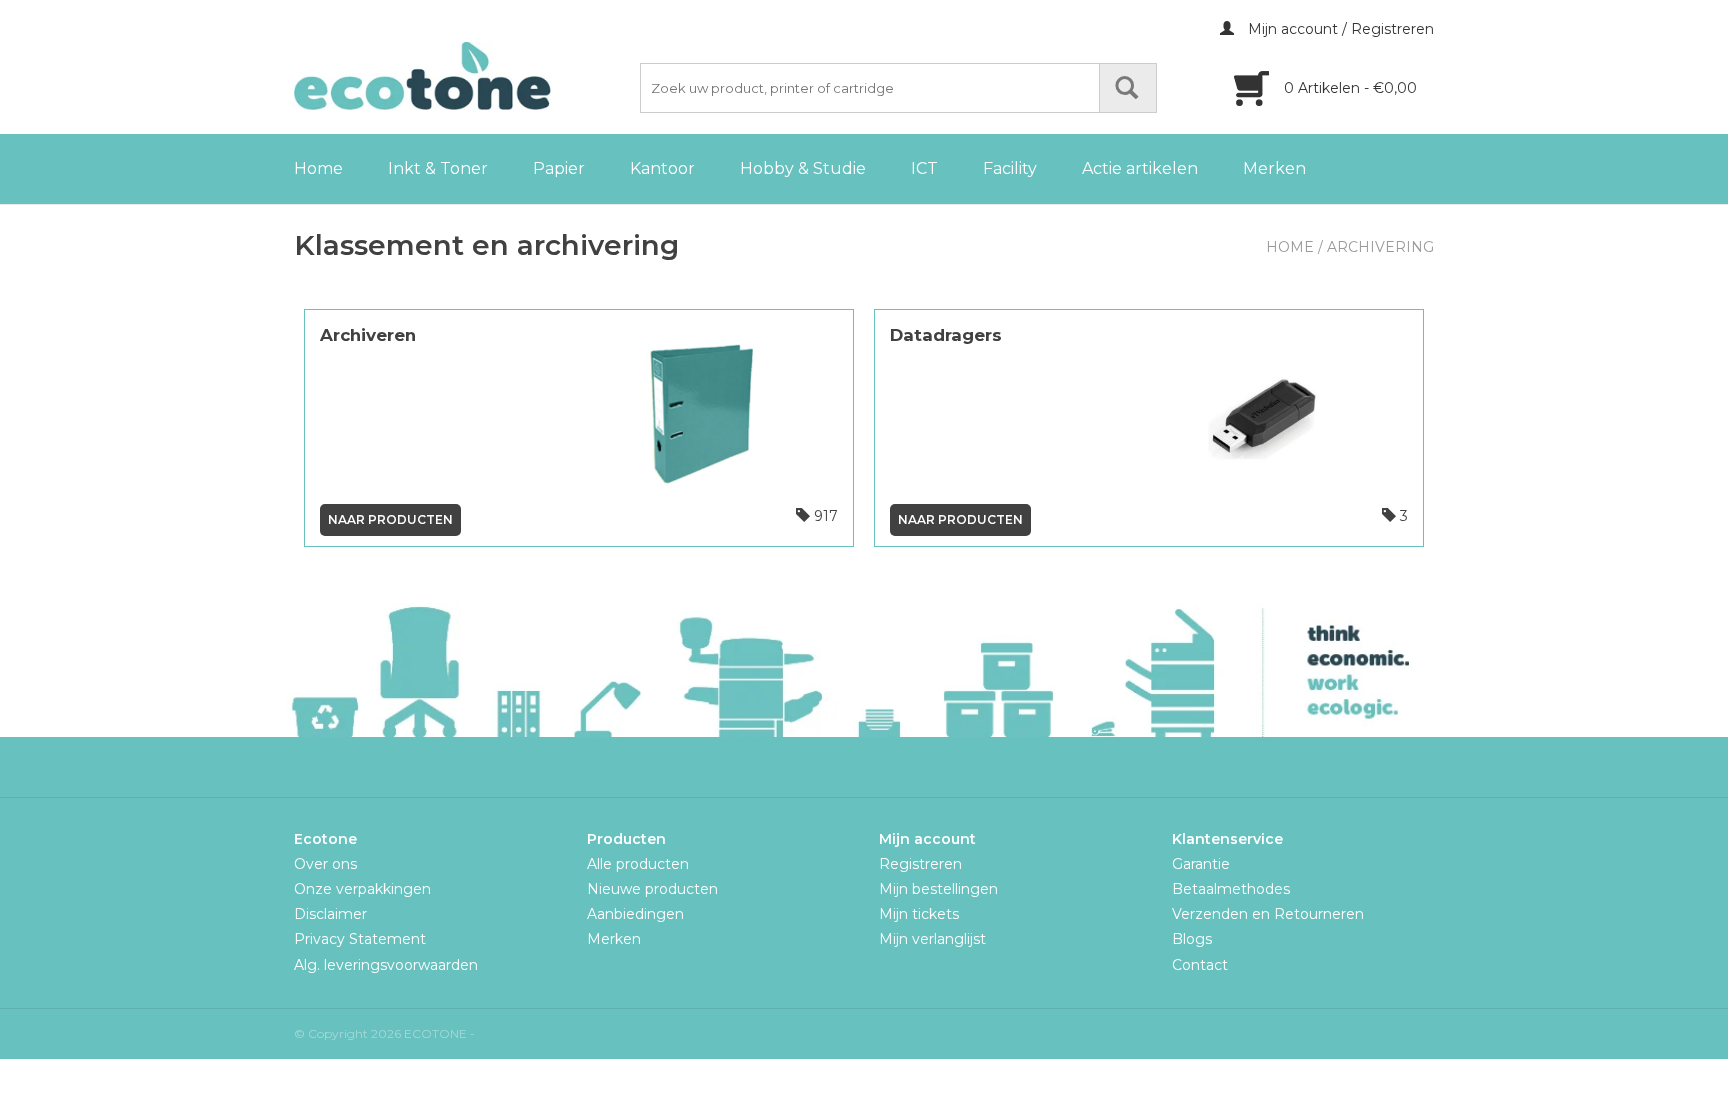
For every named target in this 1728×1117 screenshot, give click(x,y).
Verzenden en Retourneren (1268, 914)
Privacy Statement (360, 939)
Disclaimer (330, 914)
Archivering (1380, 247)
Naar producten (390, 519)
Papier (559, 168)
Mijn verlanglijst (932, 939)
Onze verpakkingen (362, 889)
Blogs (1192, 939)
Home (318, 168)
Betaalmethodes (1231, 889)
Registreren (920, 864)
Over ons (325, 864)
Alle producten (638, 864)
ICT (924, 168)
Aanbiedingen (635, 914)
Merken (1274, 168)
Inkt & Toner (438, 168)
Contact (1200, 965)
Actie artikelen (1140, 168)
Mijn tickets (919, 914)
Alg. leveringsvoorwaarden (386, 965)
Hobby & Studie (803, 168)
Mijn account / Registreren (1339, 29)
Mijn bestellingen (938, 889)
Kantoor (662, 168)
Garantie (1201, 864)
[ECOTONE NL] (464, 76)
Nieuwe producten (652, 889)
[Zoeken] (1128, 88)
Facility (1010, 168)
